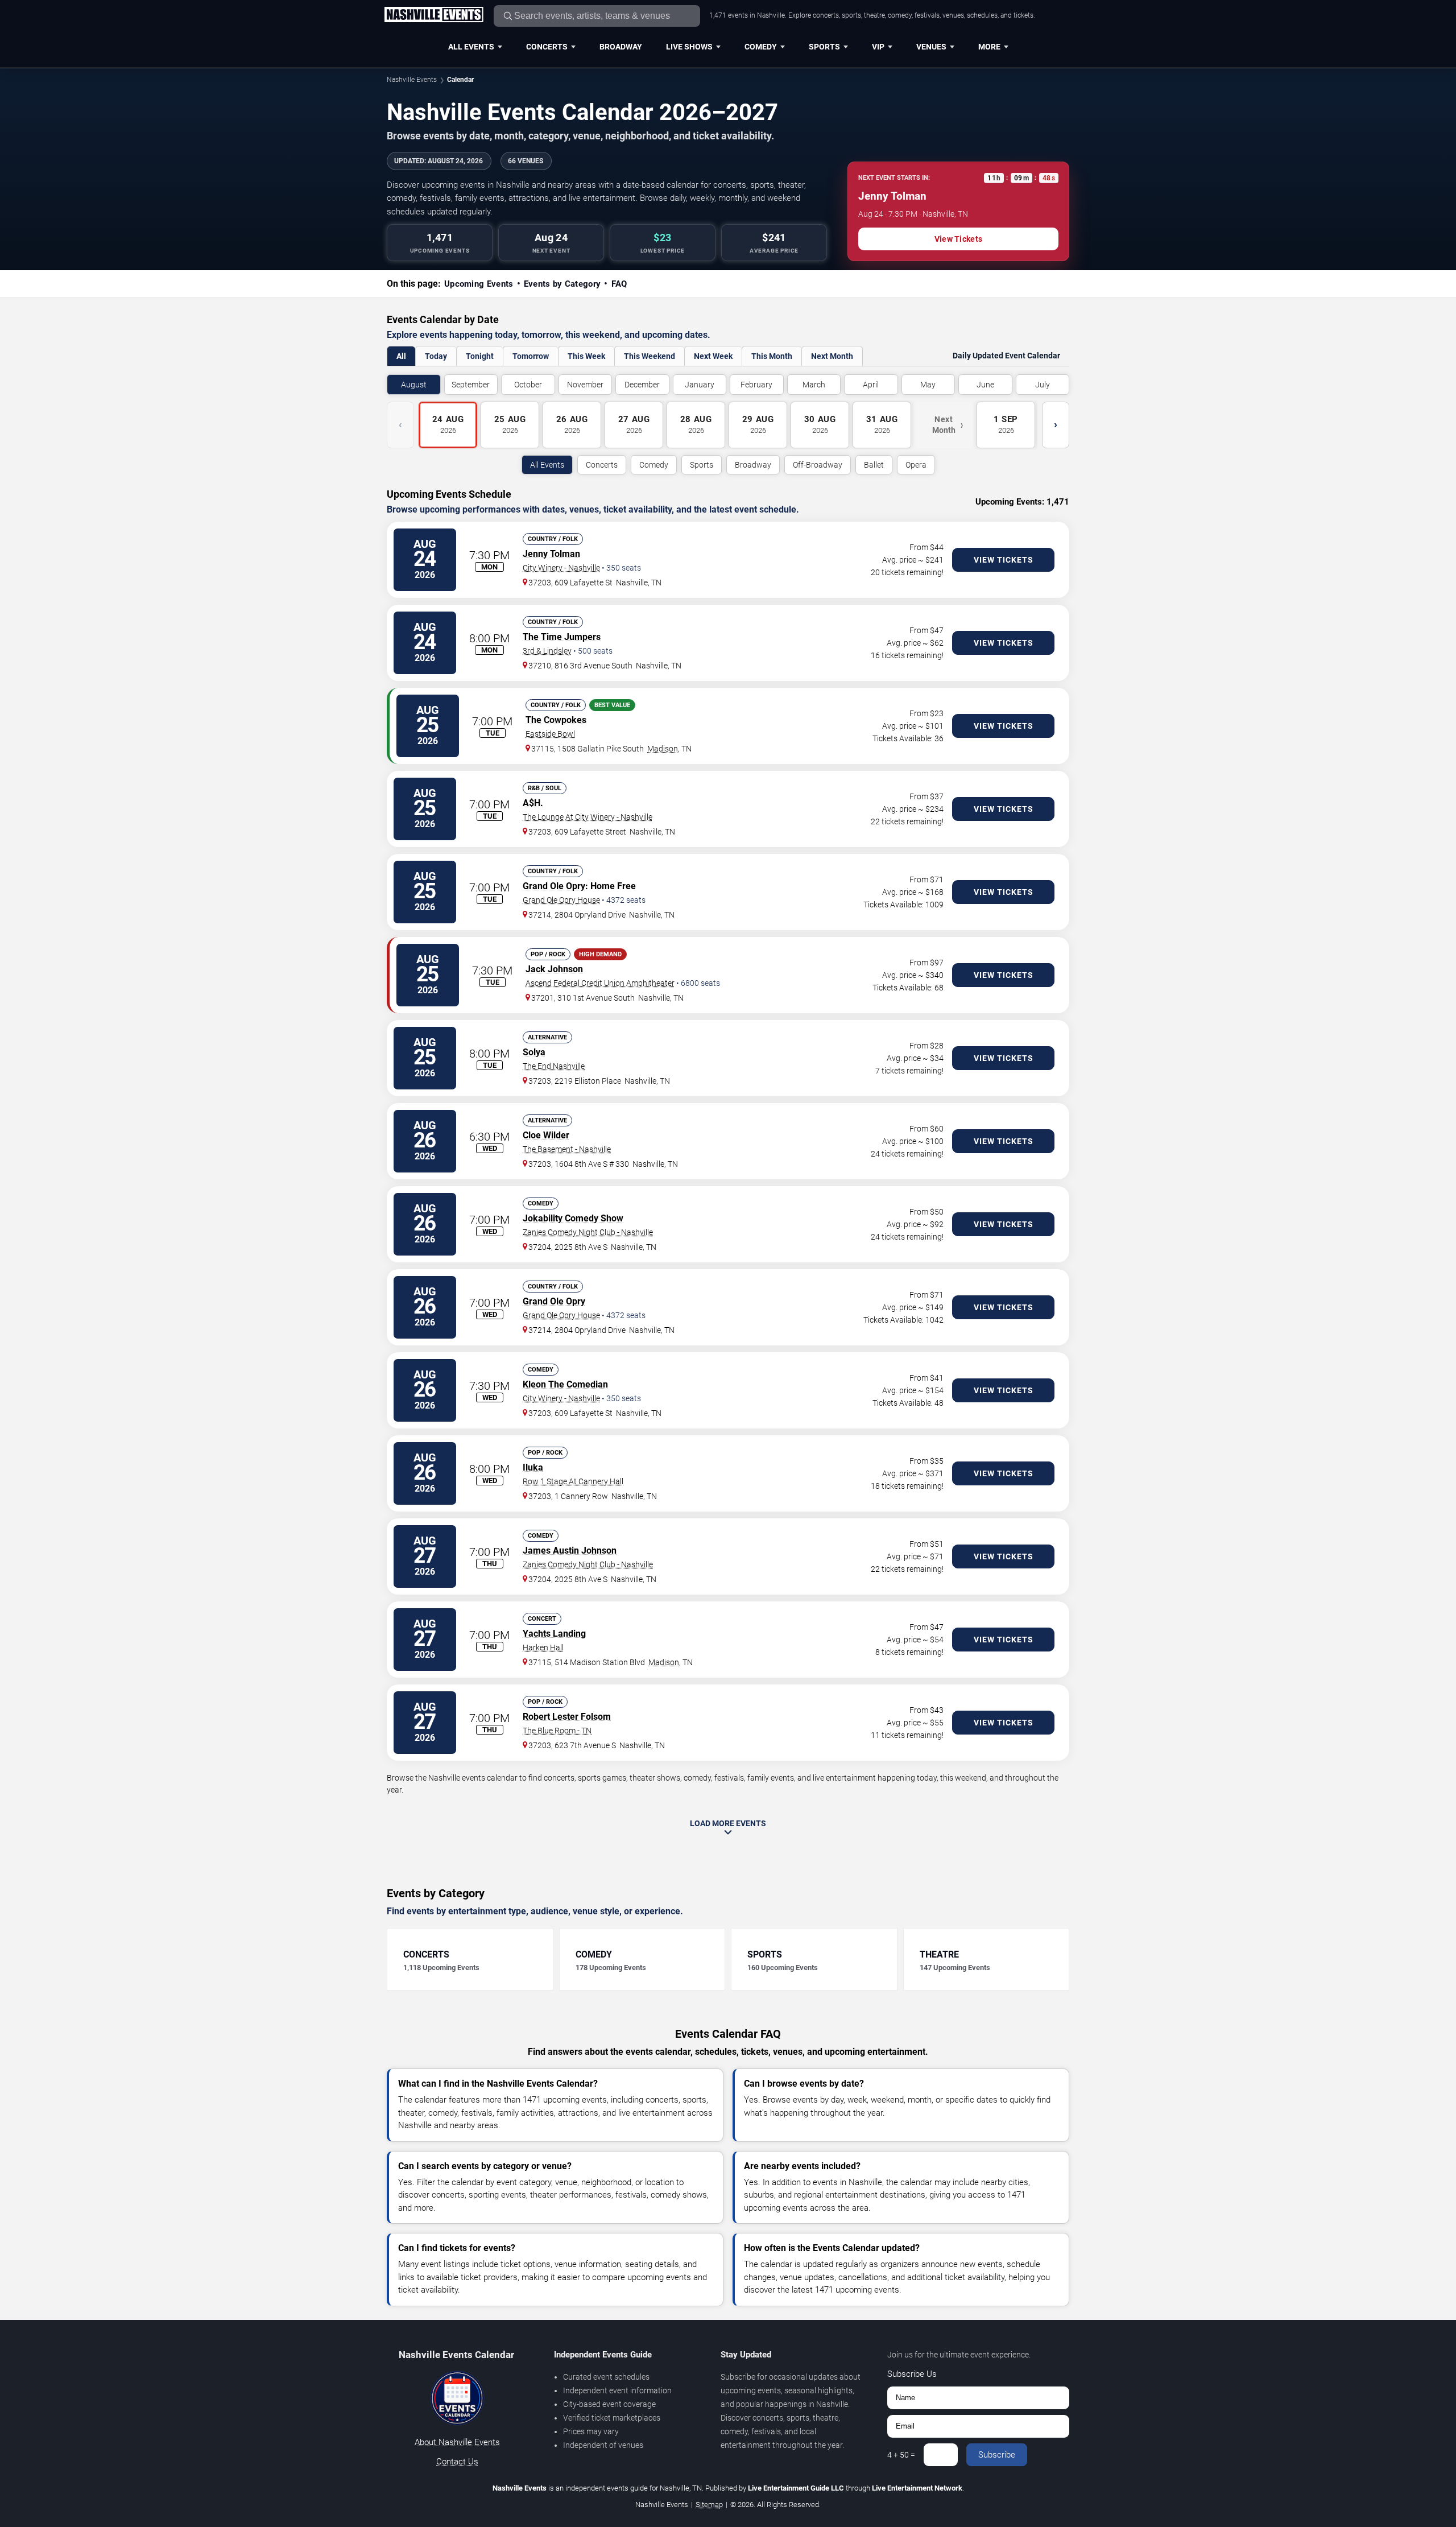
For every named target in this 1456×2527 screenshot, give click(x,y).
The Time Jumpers (562, 637)
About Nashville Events (457, 2442)
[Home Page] (434, 15)
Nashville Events (412, 80)
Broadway (621, 47)
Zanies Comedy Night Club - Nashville (588, 1232)
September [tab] (471, 385)
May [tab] (928, 385)
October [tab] (528, 385)
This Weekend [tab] (650, 356)
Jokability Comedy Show (573, 1218)
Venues (931, 47)
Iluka (533, 1467)
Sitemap (709, 2505)
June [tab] (985, 385)
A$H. (533, 803)
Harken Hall (543, 1647)
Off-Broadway (818, 465)
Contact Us (457, 2462)
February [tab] (756, 385)
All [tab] (401, 356)
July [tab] (1043, 385)
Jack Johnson (554, 969)
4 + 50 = (901, 2455)
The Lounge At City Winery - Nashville (588, 817)
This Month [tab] (772, 356)
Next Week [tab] (713, 356)
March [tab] (814, 385)
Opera (916, 465)
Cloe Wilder (546, 1135)
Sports (824, 47)
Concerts (547, 47)
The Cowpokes (556, 720)
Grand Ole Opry (554, 886)
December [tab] (642, 385)
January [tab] (700, 385)
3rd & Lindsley (547, 651)
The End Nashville (554, 1066)
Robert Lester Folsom (567, 1717)
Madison (663, 749)
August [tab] (414, 385)
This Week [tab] (586, 356)
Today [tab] (436, 356)
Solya (534, 1052)
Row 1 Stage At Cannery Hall (573, 1481)
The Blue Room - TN (557, 1731)
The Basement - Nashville (567, 1149)
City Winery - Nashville (561, 568)
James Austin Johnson (570, 1551)
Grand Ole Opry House (561, 900)
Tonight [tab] (480, 356)
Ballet (874, 465)
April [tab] (871, 385)
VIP (878, 47)
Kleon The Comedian (565, 1384)
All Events (471, 47)
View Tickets (958, 239)
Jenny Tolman (551, 554)
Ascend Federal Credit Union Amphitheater (600, 983)
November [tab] (585, 385)
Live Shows (689, 47)
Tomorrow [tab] (531, 356)
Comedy (761, 47)
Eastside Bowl (550, 734)
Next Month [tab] (832, 356)
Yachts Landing (554, 1634)
